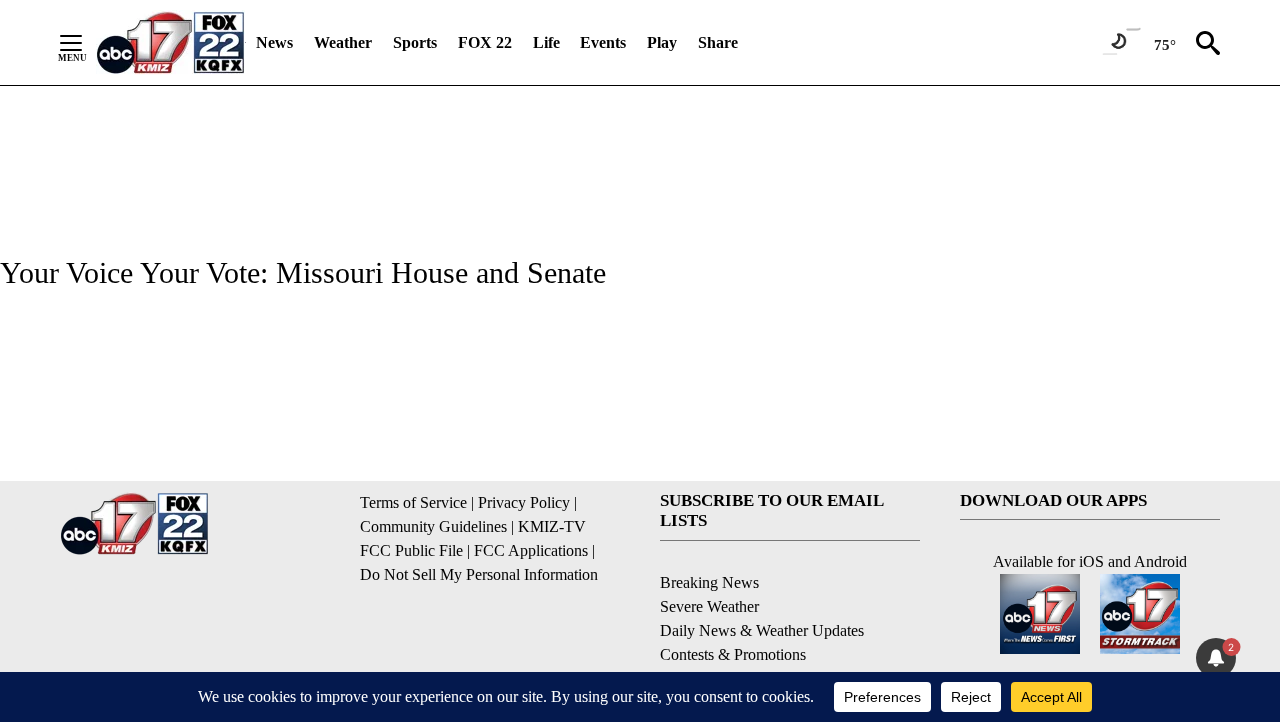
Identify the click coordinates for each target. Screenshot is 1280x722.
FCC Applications (531, 550)
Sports (415, 42)
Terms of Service (413, 502)
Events (603, 42)
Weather (343, 42)
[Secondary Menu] (86, 43)
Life (546, 42)
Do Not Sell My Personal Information (479, 574)
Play (662, 42)
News (274, 42)
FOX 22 (485, 42)
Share (718, 42)
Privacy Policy (524, 502)
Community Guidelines (433, 526)
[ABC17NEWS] (170, 42)
